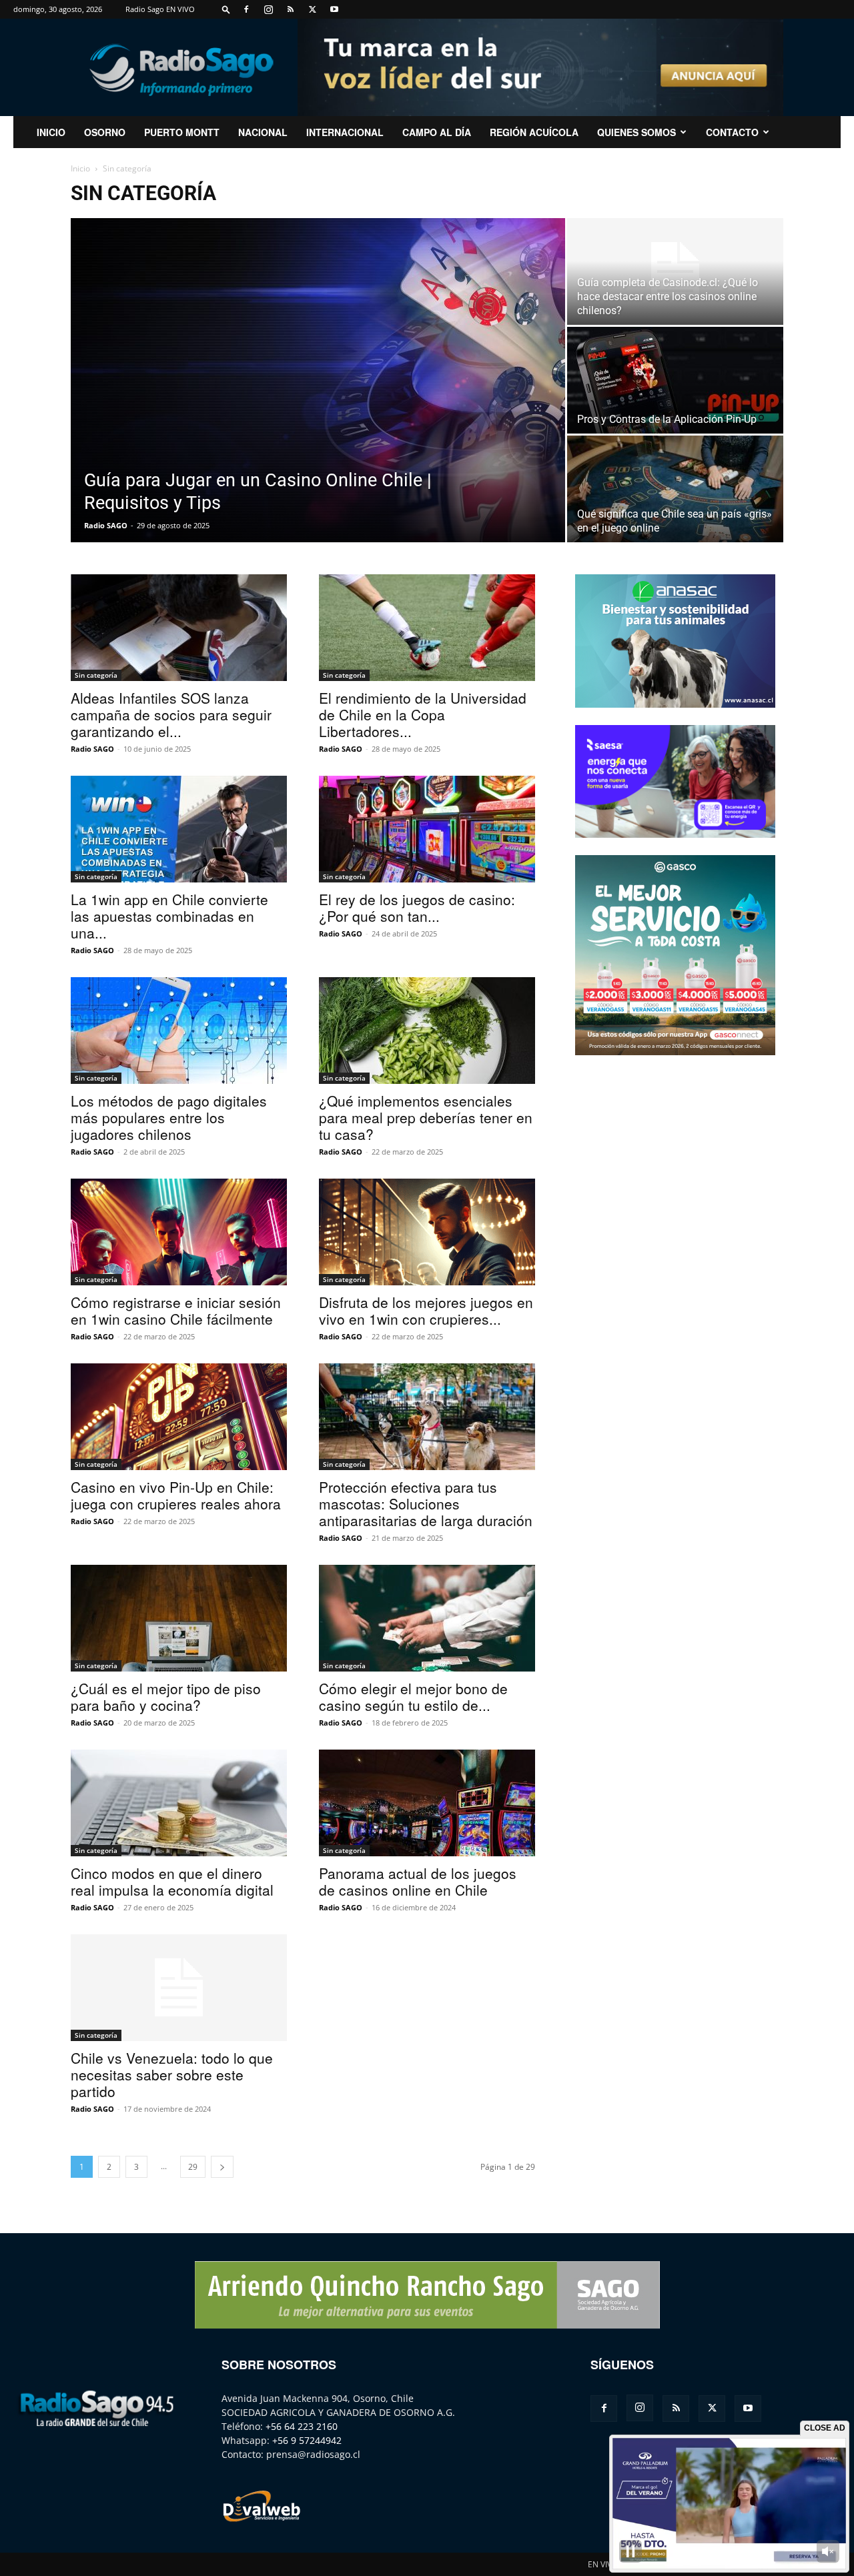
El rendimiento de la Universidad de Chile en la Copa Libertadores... (423, 714)
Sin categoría (96, 675)
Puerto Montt (182, 132)
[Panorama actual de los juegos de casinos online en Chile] (427, 1803)
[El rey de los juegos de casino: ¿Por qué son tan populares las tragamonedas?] (427, 829)
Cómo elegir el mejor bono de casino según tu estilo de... (413, 1697)
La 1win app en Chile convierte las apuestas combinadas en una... (169, 916)
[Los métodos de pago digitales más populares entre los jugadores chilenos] (179, 1031)
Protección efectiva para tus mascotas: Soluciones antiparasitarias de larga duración (426, 1503)
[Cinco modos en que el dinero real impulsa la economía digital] (179, 1803)
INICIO (51, 132)
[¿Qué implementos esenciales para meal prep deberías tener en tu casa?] (427, 1031)
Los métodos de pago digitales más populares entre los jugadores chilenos (169, 1117)
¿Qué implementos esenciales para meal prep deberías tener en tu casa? (426, 1117)
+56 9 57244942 (307, 2440)
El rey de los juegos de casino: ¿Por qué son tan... (417, 907)
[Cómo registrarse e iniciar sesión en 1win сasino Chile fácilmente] (179, 1232)
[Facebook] (246, 9)
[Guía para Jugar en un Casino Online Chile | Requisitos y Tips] (318, 380)
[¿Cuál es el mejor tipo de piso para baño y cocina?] (179, 1618)
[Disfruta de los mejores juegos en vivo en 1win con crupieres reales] (427, 1232)
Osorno (105, 132)
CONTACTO (732, 132)
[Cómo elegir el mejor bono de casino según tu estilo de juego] (427, 1618)
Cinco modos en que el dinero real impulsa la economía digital (172, 1881)
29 (193, 2167)
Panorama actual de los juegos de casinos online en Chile (418, 1881)
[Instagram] (268, 9)
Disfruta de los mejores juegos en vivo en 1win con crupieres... (426, 1310)
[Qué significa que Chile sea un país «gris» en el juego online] (675, 489)
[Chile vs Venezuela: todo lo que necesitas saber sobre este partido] (179, 1988)
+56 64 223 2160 (302, 2426)
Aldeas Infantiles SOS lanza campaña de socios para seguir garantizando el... (171, 714)
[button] (226, 9)
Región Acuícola (534, 132)
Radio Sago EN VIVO (160, 9)
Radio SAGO (106, 525)
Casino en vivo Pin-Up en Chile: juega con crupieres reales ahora (176, 1495)
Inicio (80, 168)
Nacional (263, 132)
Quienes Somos (636, 132)
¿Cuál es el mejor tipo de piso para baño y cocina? (166, 1697)
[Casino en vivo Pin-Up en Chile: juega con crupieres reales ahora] (179, 1417)
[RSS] (290, 9)
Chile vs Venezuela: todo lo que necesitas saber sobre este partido (172, 2074)
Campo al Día (437, 132)
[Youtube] (334, 9)
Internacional (345, 132)
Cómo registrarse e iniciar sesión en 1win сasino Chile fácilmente (176, 1310)
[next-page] (222, 2167)
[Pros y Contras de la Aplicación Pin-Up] (675, 380)
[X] (312, 9)
